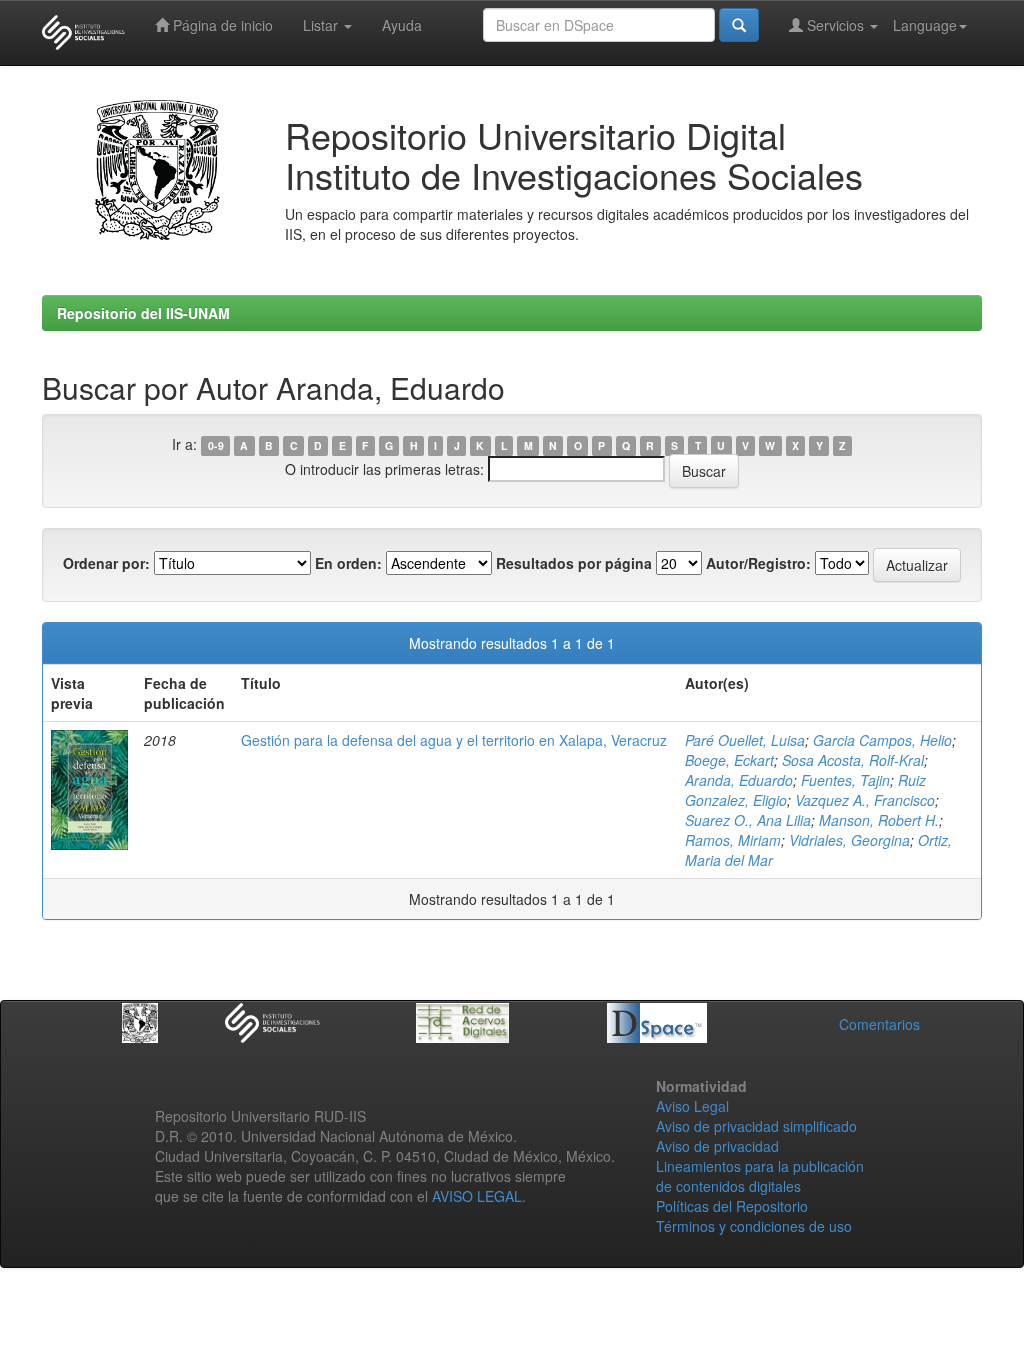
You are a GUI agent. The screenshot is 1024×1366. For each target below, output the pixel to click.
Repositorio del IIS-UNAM (143, 313)
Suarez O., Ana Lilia (748, 820)
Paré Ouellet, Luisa (745, 740)
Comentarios (879, 1024)
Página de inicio (221, 25)
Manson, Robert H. (879, 820)
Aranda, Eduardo (739, 780)
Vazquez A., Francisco (865, 800)
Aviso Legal (692, 1106)
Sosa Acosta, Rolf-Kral (853, 760)
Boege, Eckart (729, 760)
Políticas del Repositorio (732, 1206)
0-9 (216, 445)
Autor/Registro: (758, 563)
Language (925, 25)
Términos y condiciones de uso (754, 1226)
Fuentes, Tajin (845, 780)
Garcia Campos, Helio (882, 740)
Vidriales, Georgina (849, 840)
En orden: (348, 563)
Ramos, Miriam (733, 840)
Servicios (835, 25)
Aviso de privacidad (717, 1146)
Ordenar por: (106, 563)
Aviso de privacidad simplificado (756, 1126)
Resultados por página (574, 563)
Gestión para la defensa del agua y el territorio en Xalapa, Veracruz (454, 740)
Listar (322, 25)
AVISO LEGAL (477, 1196)
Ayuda (402, 25)
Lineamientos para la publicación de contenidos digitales (760, 1176)
